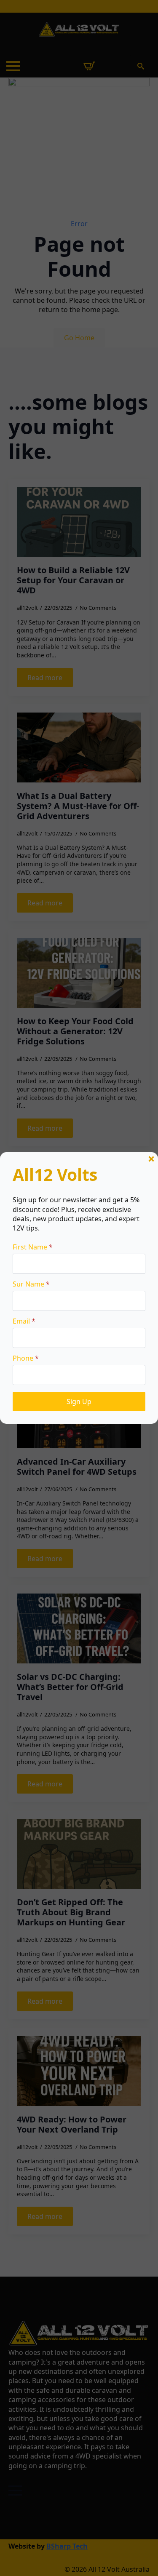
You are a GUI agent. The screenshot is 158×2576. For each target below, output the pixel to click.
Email (24, 1321)
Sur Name (31, 1284)
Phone (26, 1358)
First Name (33, 1247)
